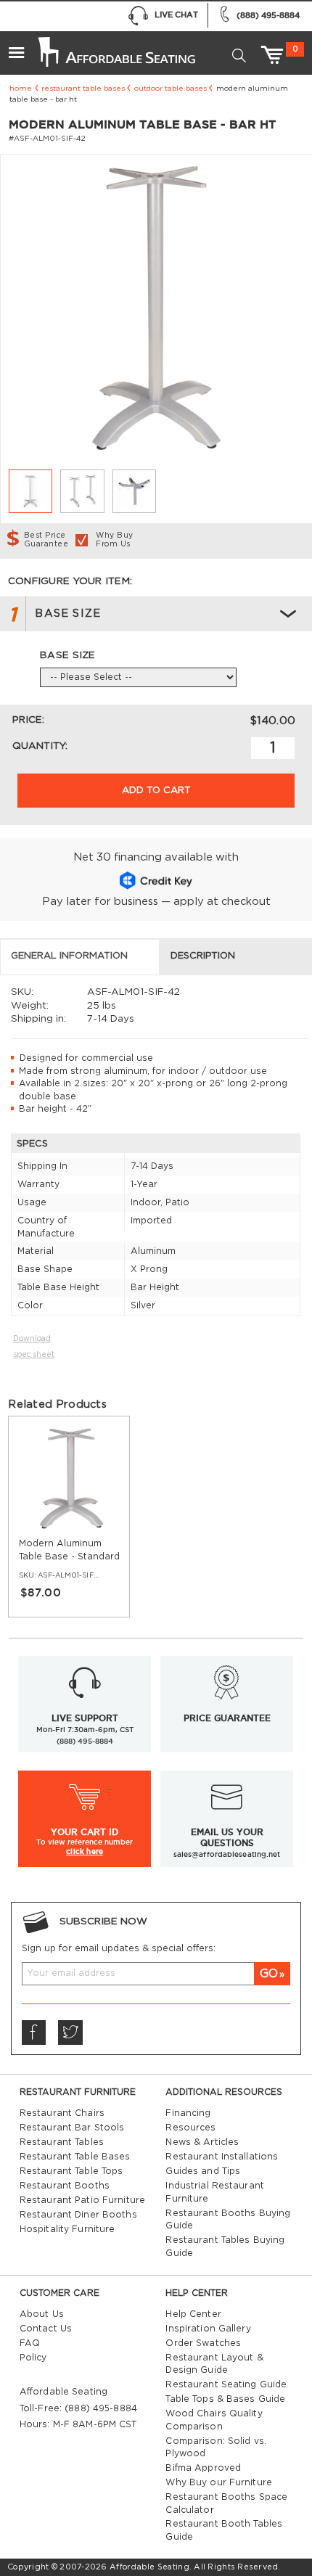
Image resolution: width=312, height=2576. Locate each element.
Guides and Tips (203, 2171)
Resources (190, 2128)
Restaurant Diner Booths (78, 2215)
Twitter (70, 2033)
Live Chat (176, 15)
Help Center (193, 2314)
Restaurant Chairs (62, 2113)
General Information (69, 956)
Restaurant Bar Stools (72, 2128)
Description (203, 956)
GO (269, 1974)
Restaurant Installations (222, 2157)
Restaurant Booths (65, 2186)
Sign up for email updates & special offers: (119, 1948)
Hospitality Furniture (67, 2229)
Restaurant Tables (62, 2142)
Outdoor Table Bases (171, 89)
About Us (42, 2314)
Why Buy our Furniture (219, 2482)
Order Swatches (203, 2343)
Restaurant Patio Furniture (82, 2200)
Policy (33, 2358)
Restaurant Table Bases (83, 89)
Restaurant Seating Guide (226, 2384)
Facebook (34, 2033)
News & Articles (202, 2142)
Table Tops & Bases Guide (225, 2399)
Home (21, 89)
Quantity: (40, 746)
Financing (188, 2113)
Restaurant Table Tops (71, 2171)
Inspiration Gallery (208, 2329)
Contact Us (46, 2329)
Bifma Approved (203, 2468)
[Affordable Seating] (115, 46)
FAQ (30, 2343)
